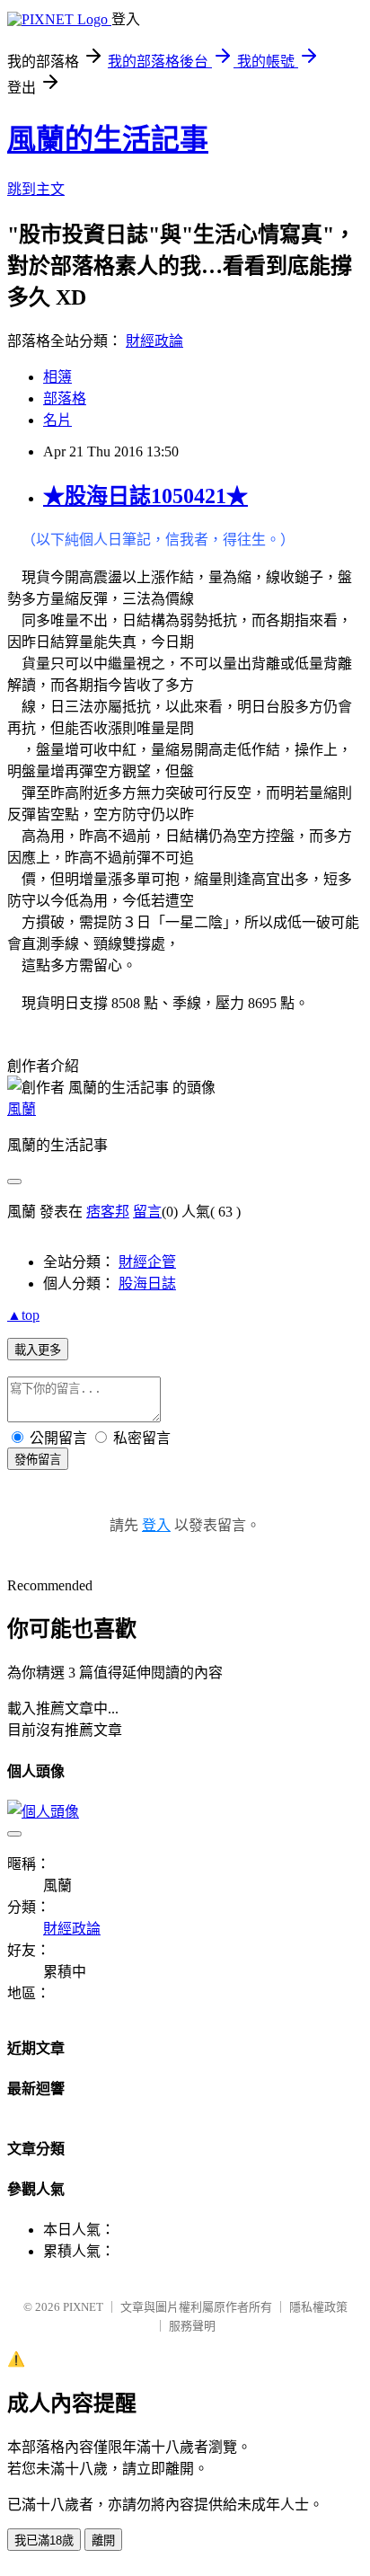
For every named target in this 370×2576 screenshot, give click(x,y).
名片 (57, 420)
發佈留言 (38, 1460)
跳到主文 (36, 189)
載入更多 (38, 1350)
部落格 (65, 398)
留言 (147, 1212)
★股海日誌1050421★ (145, 496)
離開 (103, 2541)
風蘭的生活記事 (108, 139)
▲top (23, 1315)
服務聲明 (192, 2326)
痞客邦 (108, 1212)
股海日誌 (147, 1284)
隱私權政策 (318, 2307)
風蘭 (22, 1109)
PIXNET (83, 2307)
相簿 (57, 377)
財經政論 (154, 341)
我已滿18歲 (44, 2541)
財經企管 (147, 1262)
